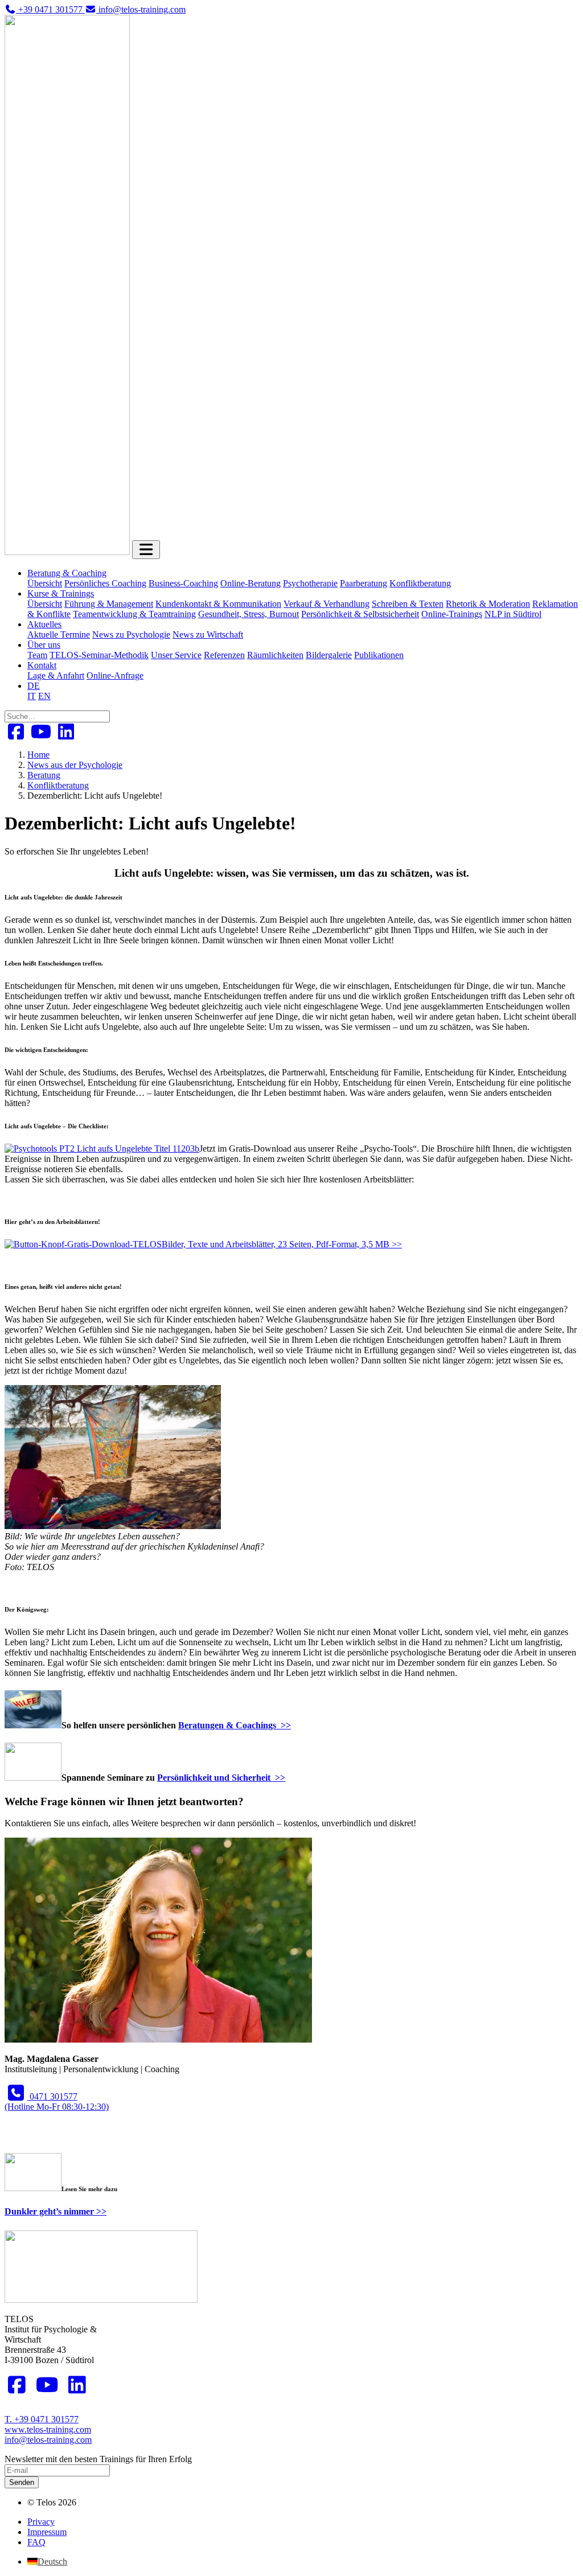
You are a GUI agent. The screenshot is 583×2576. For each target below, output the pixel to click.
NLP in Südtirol (513, 614)
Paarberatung (364, 583)
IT (32, 696)
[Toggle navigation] (146, 550)
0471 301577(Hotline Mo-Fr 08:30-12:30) (57, 2102)
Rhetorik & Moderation (488, 604)
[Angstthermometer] (83, 1244)
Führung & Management (109, 604)
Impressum (47, 2532)
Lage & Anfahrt (56, 675)
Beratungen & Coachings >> (235, 1725)
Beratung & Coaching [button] (67, 573)
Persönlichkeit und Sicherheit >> (221, 1778)
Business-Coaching (183, 583)
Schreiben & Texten (408, 604)
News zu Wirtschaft (208, 634)
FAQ (36, 2542)
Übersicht (45, 583)
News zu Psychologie (131, 634)
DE (34, 686)
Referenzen (224, 655)
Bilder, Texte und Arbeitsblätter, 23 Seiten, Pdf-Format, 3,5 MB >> (282, 1244)
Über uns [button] (44, 645)
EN (44, 696)
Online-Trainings (452, 614)
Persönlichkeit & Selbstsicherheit (360, 614)
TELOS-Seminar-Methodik (99, 655)
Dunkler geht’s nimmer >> (56, 2211)
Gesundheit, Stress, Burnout (249, 614)
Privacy (41, 2522)
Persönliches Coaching (105, 583)
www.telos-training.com (48, 2429)
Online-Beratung (251, 583)
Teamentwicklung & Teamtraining (134, 614)
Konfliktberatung (420, 583)
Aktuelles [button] (44, 624)
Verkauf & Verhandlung (327, 604)
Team (37, 655)
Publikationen (379, 655)
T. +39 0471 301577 (42, 2419)
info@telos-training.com (48, 2440)
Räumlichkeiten (275, 655)
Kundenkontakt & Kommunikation (218, 604)
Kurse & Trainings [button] (61, 593)
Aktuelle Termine (59, 634)
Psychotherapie (310, 583)
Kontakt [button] (42, 665)
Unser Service (176, 655)
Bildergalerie (329, 655)
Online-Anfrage (115, 675)
